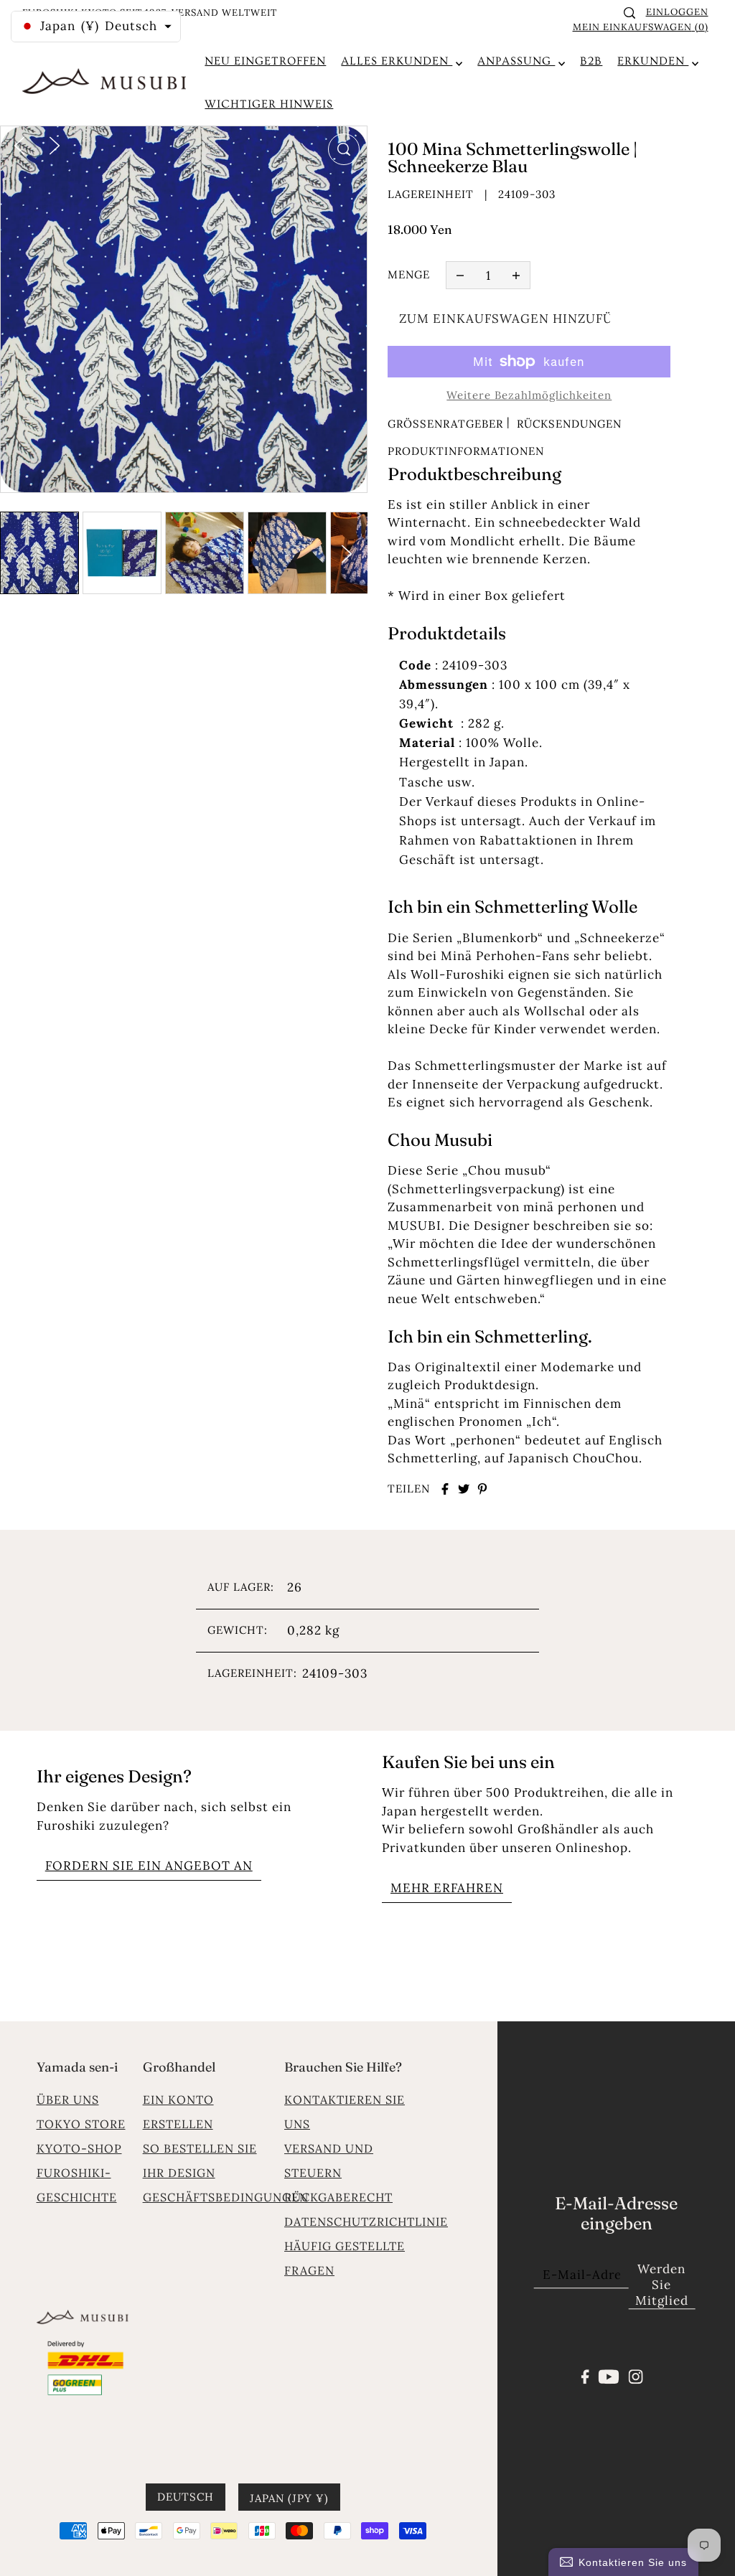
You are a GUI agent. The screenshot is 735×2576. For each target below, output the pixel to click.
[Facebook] (585, 2375)
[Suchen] (629, 13)
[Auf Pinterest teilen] (482, 1489)
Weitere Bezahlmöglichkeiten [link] (529, 395)
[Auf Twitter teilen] (464, 1489)
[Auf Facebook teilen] (445, 1489)
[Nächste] (55, 144)
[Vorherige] (19, 144)
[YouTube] (609, 2375)
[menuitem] (265, 61)
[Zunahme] (516, 276)
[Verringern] (460, 276)
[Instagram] (635, 2375)
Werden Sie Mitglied (662, 2285)
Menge (409, 274)
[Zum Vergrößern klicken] (344, 149)
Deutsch (186, 2497)
